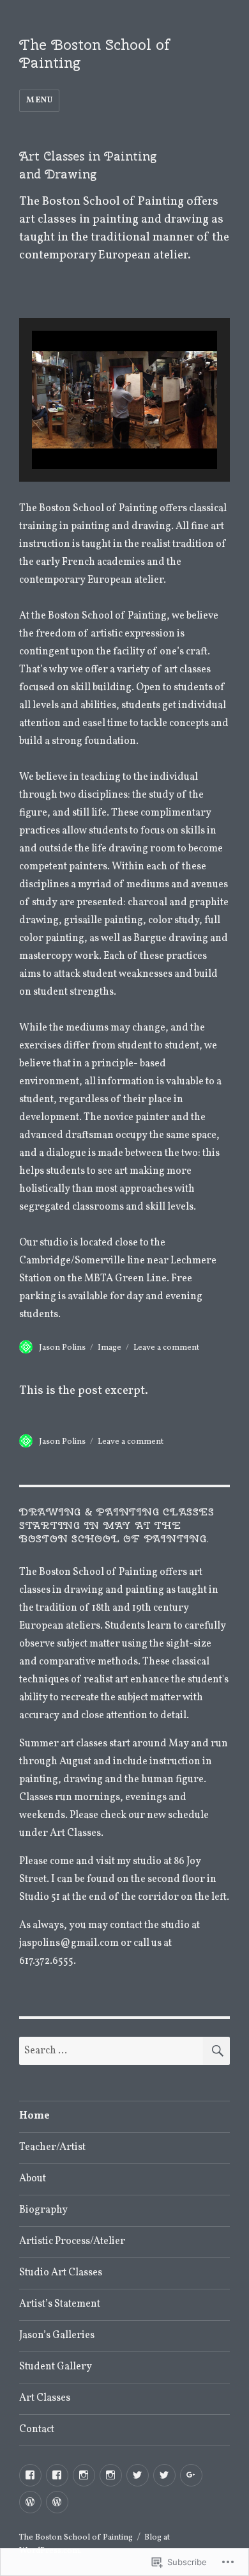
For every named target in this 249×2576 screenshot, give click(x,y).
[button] (95, 432)
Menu (39, 100)
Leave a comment (166, 1348)
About (33, 2179)
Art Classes (45, 2398)
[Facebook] (30, 2475)
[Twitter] (138, 2475)
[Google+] (191, 2475)
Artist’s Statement (60, 2304)
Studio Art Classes (61, 2273)
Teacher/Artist (52, 2147)
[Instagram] (84, 2475)
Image (109, 1348)
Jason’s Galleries (57, 2335)
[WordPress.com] (30, 2502)
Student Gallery (56, 2367)
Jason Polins (62, 1348)
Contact (37, 2430)
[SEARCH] (216, 2051)
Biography (43, 2210)
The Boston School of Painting (94, 53)
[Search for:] (111, 2051)
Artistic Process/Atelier (72, 2241)
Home (34, 2116)
